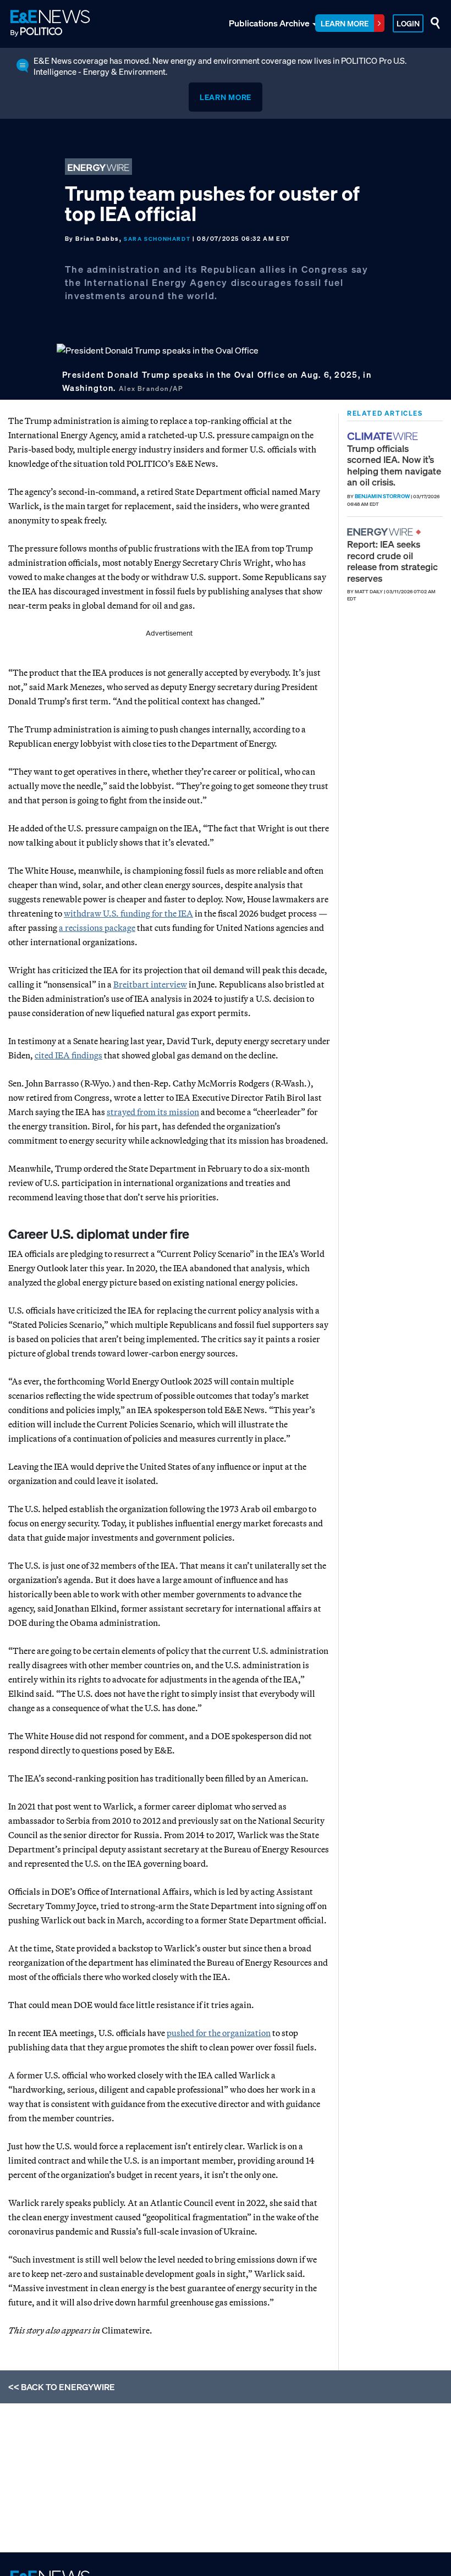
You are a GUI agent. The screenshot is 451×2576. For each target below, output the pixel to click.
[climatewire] (384, 436)
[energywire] (381, 532)
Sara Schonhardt (157, 239)
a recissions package (97, 928)
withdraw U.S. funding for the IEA (128, 913)
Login (408, 23)
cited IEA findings (68, 1055)
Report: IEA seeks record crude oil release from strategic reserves (392, 561)
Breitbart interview (150, 984)
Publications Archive (269, 23)
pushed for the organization (219, 2033)
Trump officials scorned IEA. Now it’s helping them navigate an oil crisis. (394, 465)
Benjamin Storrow (382, 496)
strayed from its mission (153, 1112)
